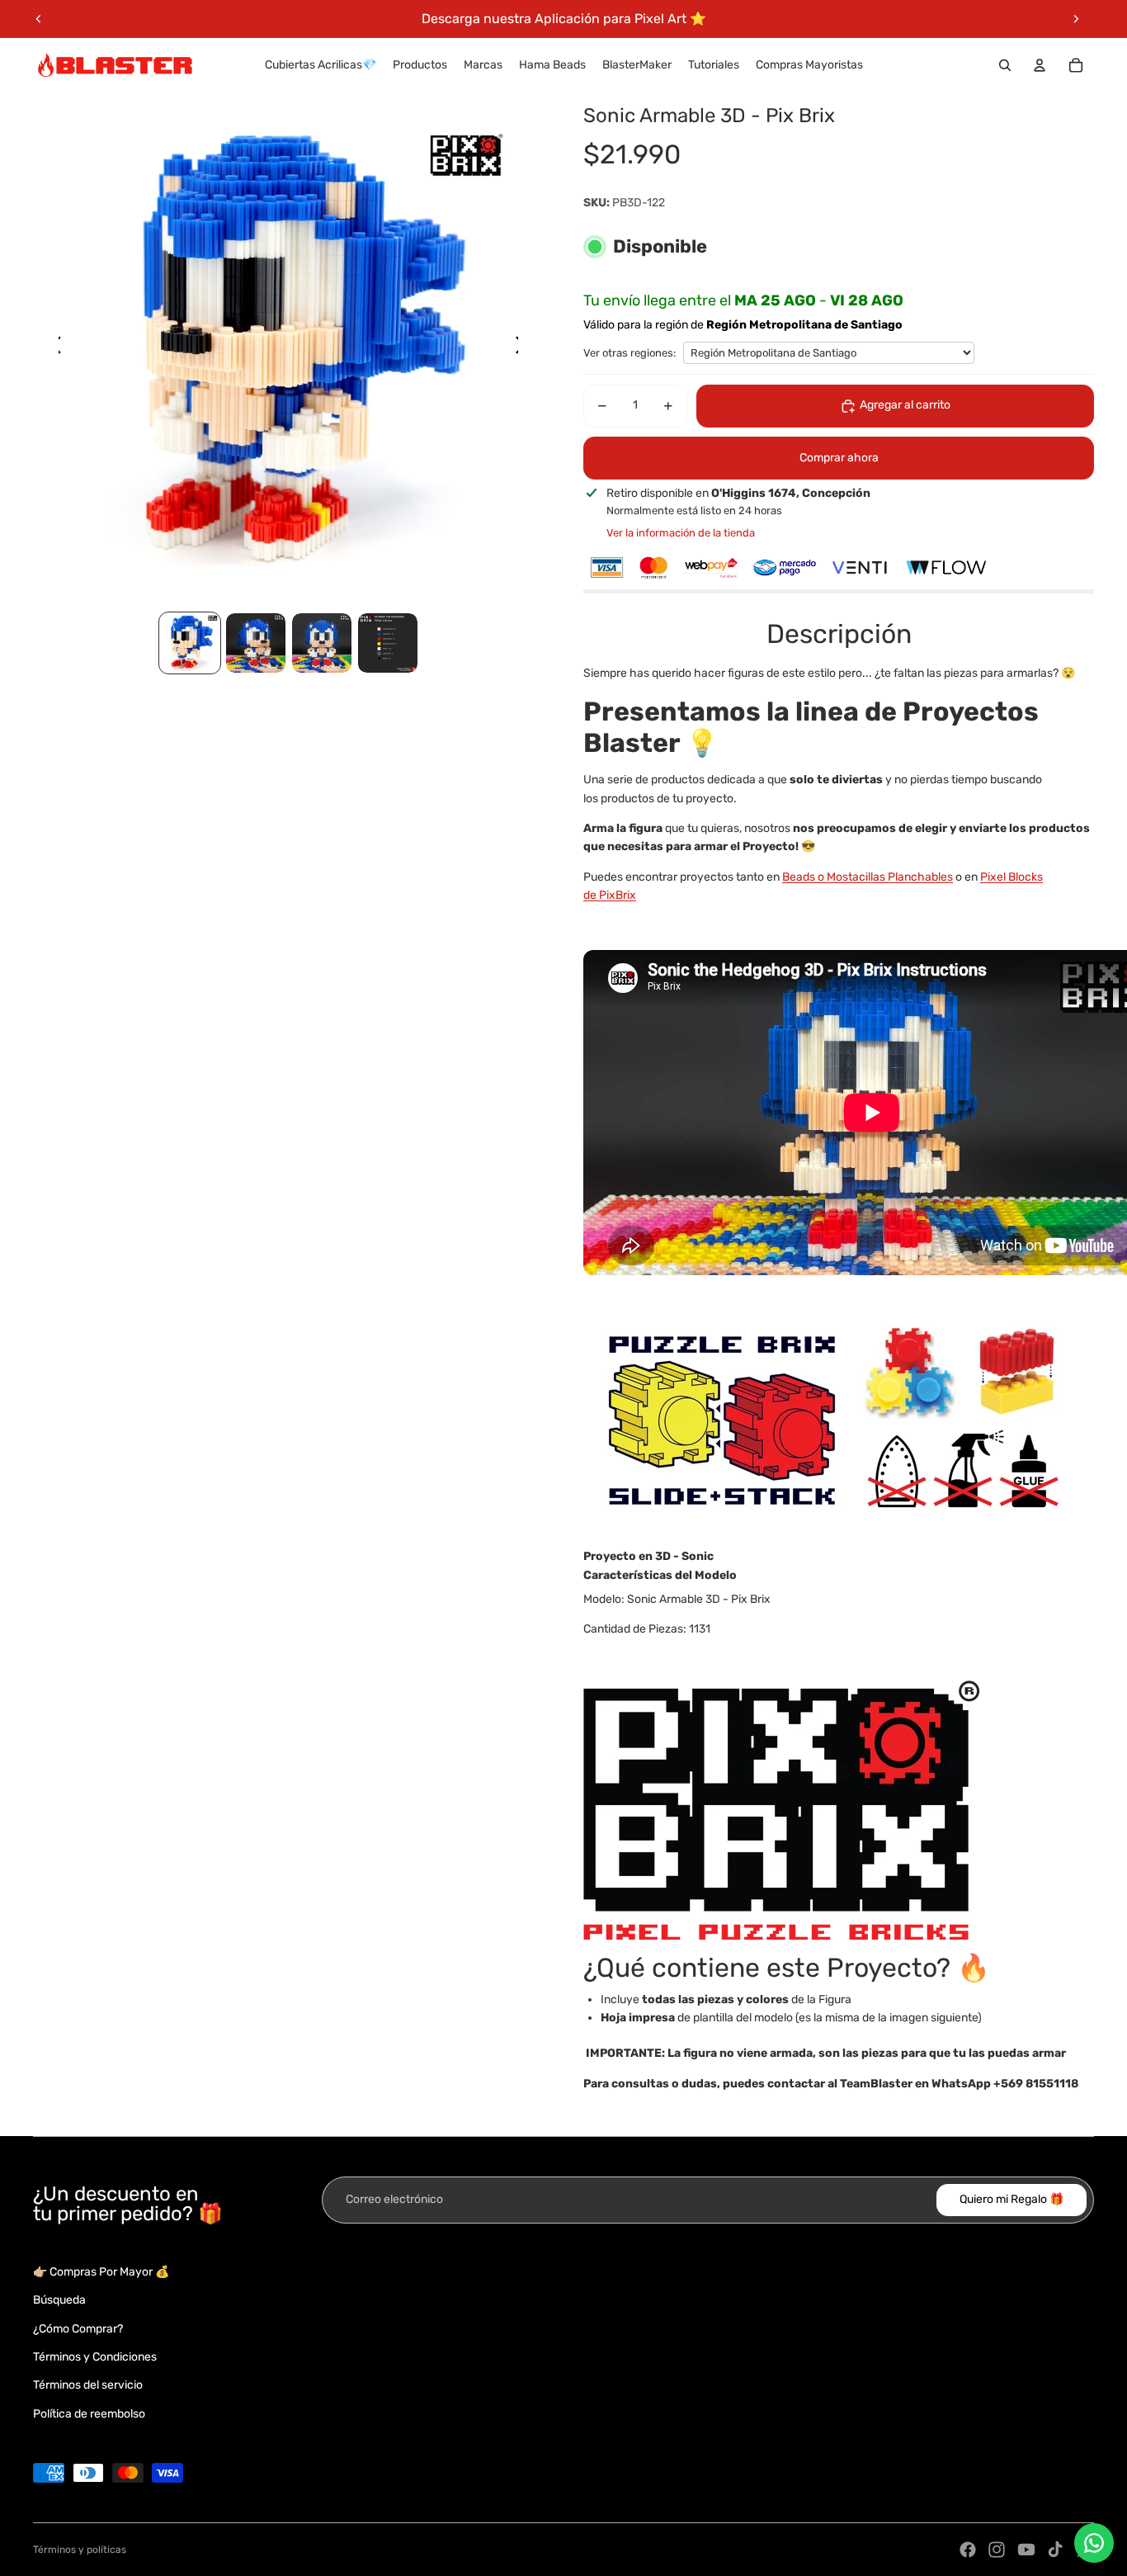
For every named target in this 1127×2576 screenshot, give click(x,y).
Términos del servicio (88, 2385)
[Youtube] (1026, 2550)
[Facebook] (968, 2550)
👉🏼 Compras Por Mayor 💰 (101, 2272)
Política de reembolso (89, 2414)
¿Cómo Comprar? (78, 2329)
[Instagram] (997, 2550)
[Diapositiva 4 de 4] (388, 643)
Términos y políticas (80, 2550)
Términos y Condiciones (95, 2357)
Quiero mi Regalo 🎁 (1011, 2199)
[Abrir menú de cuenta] (1040, 65)
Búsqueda (59, 2300)
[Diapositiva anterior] (39, 19)
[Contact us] (1094, 2543)
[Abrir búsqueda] (1005, 65)
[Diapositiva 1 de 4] (190, 643)
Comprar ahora (839, 458)
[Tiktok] (1055, 2550)
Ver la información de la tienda (681, 533)
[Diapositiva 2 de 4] (256, 643)
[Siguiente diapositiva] (1076, 19)
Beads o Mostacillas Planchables (868, 877)
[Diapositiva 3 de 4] (322, 643)
